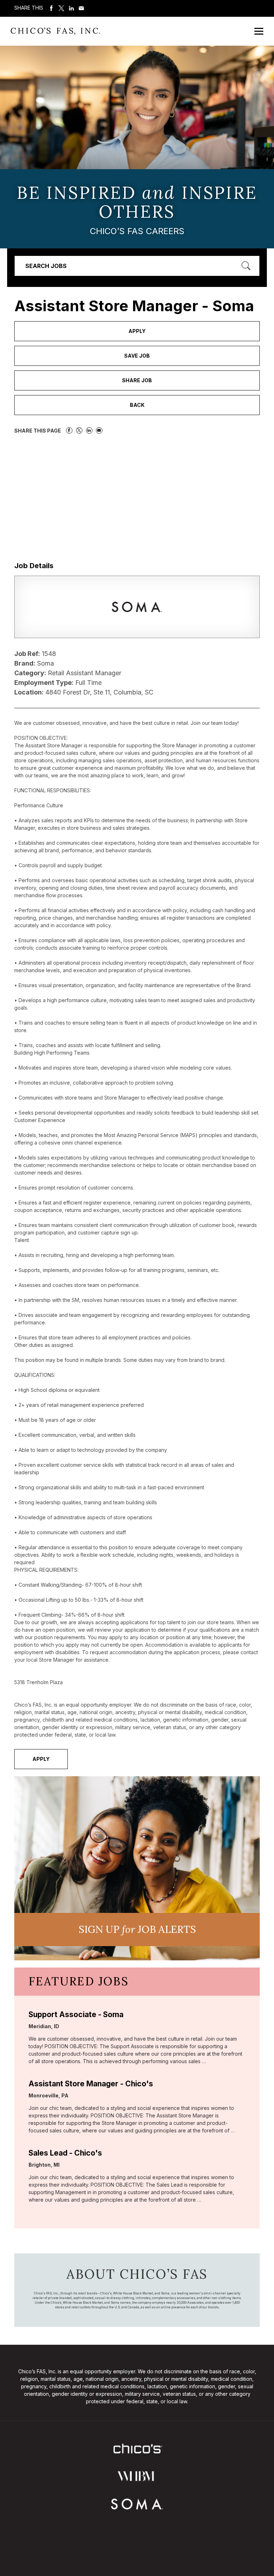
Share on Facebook (51, 8)
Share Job (137, 380)
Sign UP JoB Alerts (137, 1929)
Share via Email (81, 8)
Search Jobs (46, 266)
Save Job (137, 356)
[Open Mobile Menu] (259, 31)
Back (137, 405)
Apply (137, 331)
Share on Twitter (61, 8)
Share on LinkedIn (71, 8)
